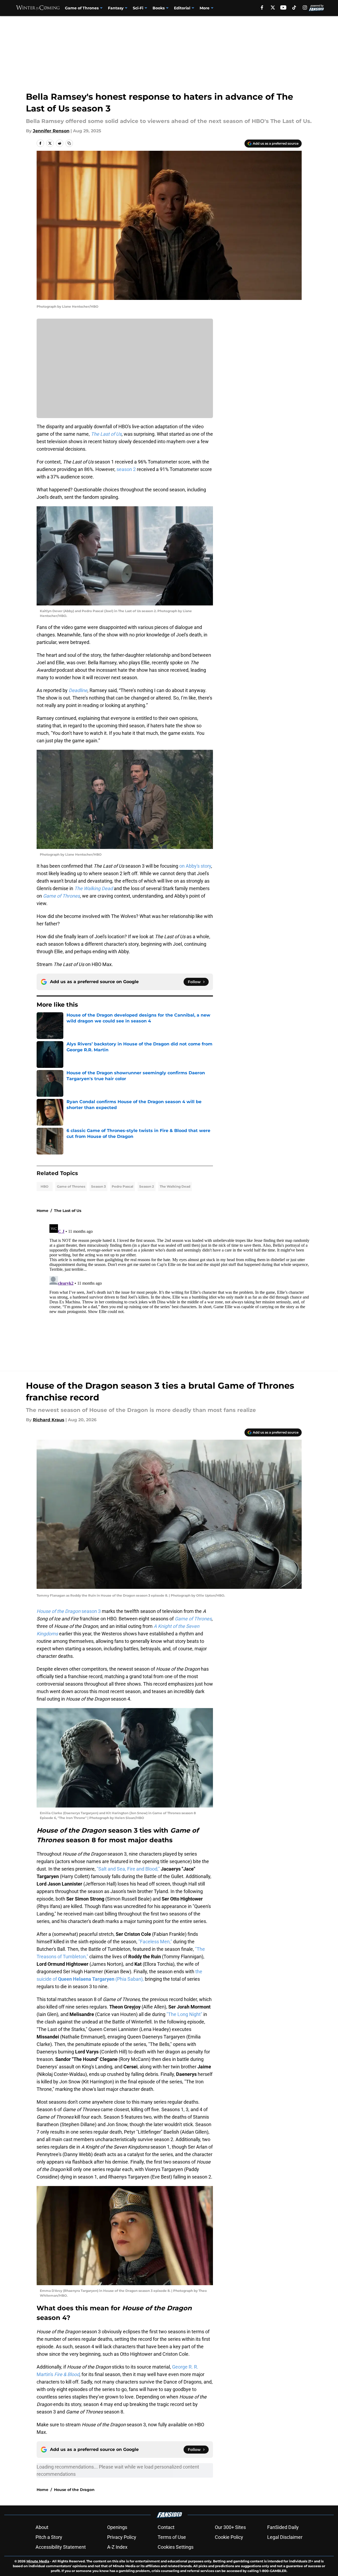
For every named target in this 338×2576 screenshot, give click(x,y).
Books (159, 8)
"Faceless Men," (155, 1942)
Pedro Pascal (123, 1186)
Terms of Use (172, 2537)
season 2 (126, 469)
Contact (166, 2527)
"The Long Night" (184, 2014)
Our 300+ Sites (230, 2527)
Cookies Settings (176, 2547)
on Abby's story (195, 866)
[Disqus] (180, 1289)
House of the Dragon (74, 2490)
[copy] (69, 143)
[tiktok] (294, 7)
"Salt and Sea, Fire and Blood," (128, 1869)
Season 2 (147, 1186)
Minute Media (38, 2561)
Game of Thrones (82, 8)
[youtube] (283, 7)
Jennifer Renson (51, 131)
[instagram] (305, 7)
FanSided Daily (283, 2527)
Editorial (182, 8)
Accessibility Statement (61, 2547)
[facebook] (262, 7)
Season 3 (98, 1186)
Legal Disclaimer (285, 2537)
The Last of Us (68, 1211)
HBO (44, 1186)
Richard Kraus (49, 1420)
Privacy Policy (122, 2537)
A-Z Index (117, 2547)
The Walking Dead (175, 1186)
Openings (117, 2527)
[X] (273, 7)
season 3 (69, 1611)
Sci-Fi (138, 8)
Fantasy (116, 8)
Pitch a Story (49, 2537)
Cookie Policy (229, 2537)
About (42, 2527)
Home (42, 1211)
